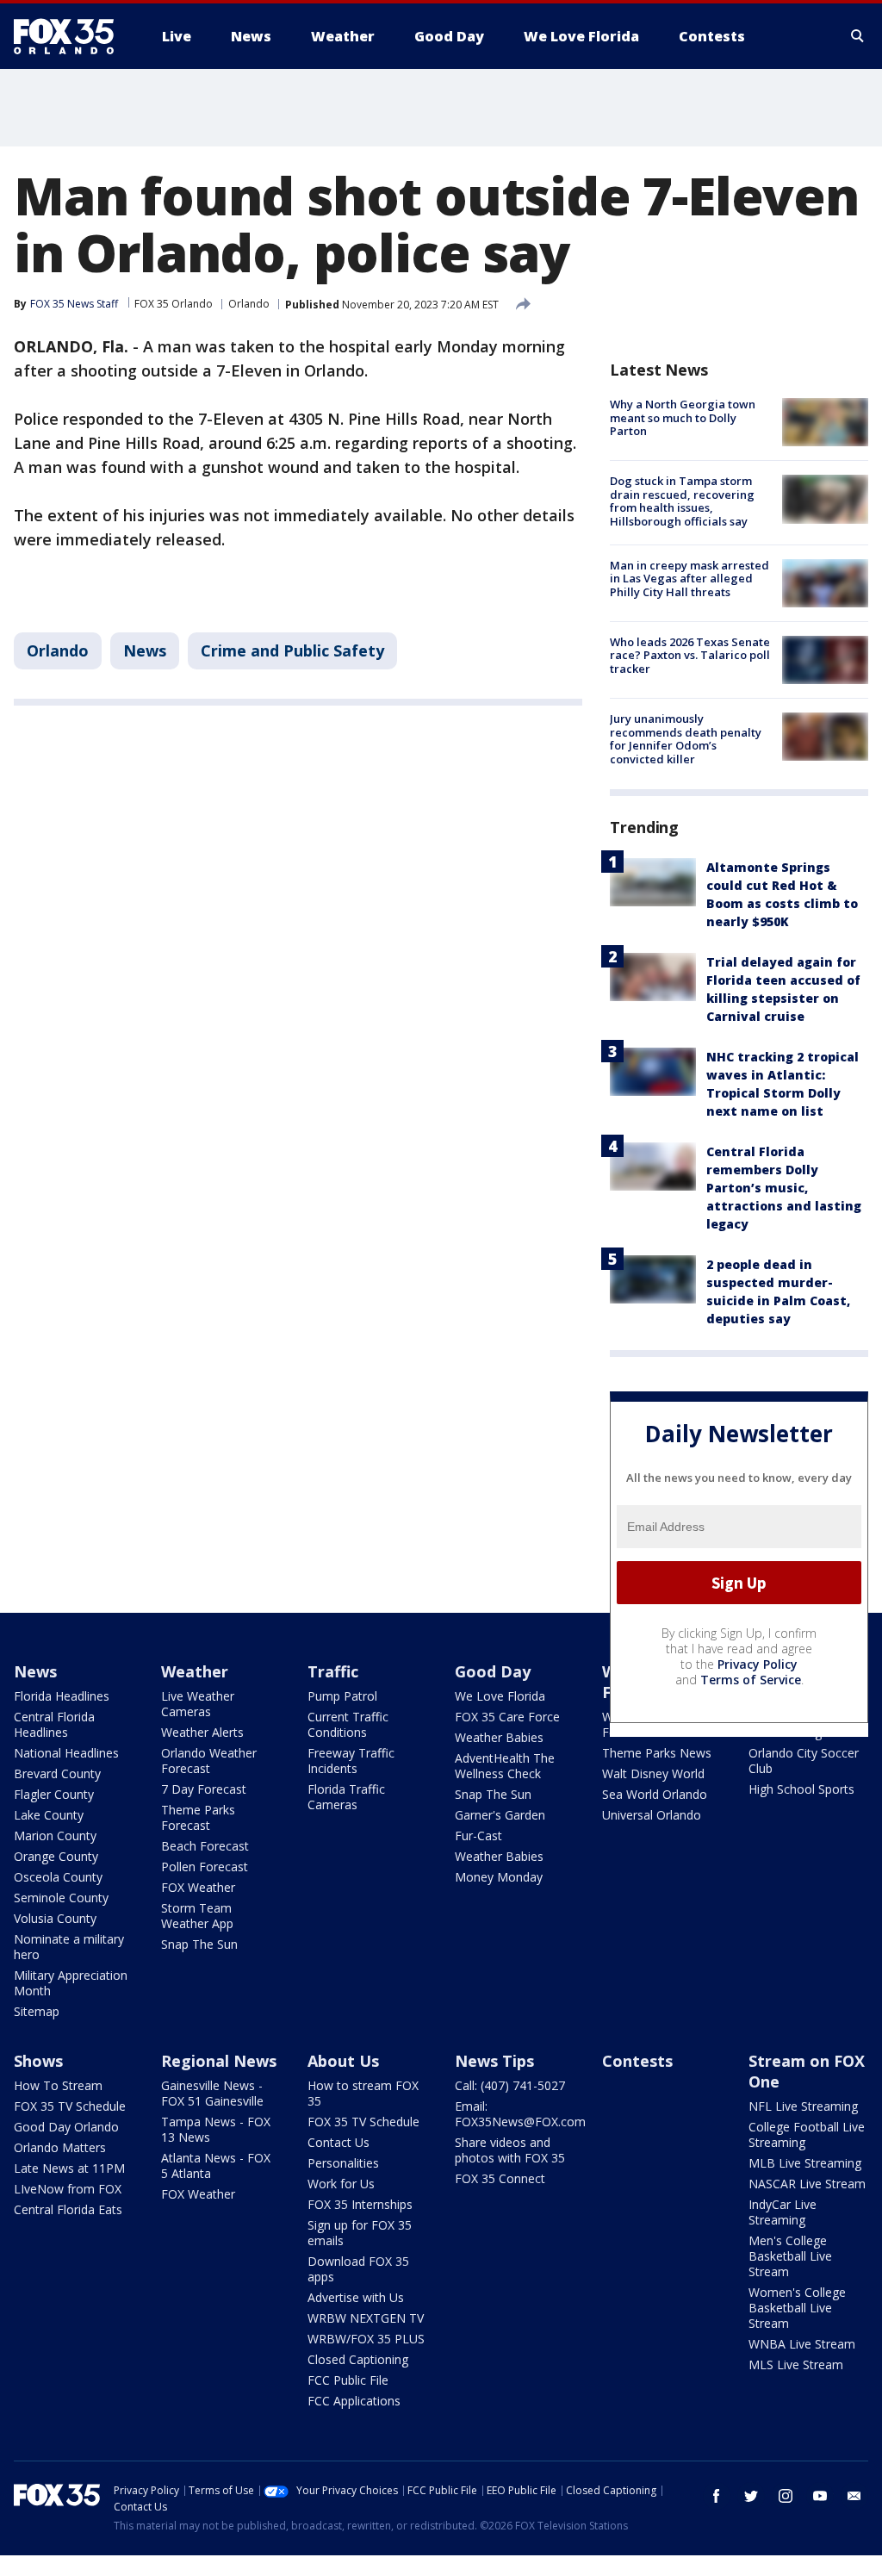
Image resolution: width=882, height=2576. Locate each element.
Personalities (343, 2163)
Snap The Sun (199, 1944)
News (145, 650)
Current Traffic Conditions (348, 1724)
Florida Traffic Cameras (346, 1797)
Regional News (219, 2061)
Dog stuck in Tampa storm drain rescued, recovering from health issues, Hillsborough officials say (682, 501)
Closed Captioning (358, 2359)
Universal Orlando (652, 1815)
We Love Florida (500, 1696)
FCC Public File (348, 2380)
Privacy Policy (758, 1664)
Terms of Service (751, 1680)
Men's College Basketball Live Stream (790, 2256)
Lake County (49, 1815)
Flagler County (54, 1794)
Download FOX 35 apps (358, 2269)
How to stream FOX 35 (363, 2093)
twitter (751, 2496)
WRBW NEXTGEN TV (366, 2318)
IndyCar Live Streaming (783, 2212)
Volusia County (55, 1918)
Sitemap (37, 2011)
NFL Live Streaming (803, 2106)
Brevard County (57, 1773)
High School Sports (801, 1789)
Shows (38, 2061)
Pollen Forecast (205, 1867)
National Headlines (66, 1753)
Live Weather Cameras (198, 1704)
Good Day (493, 1671)
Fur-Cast (478, 1836)
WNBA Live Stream (802, 2344)
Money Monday (499, 1877)
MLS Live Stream (796, 2364)
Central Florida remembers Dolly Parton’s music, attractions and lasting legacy (784, 1188)
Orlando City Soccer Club (804, 1761)
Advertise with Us (356, 2297)
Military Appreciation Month (71, 1983)
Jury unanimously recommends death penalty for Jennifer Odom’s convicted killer (686, 739)
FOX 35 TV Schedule (70, 2106)
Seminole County (61, 1898)
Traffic (333, 1671)
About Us (343, 2061)
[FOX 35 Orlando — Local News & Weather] (71, 36)
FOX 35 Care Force (507, 1717)
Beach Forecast (205, 1846)
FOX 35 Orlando (174, 304)
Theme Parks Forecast (198, 1817)
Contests (637, 2061)
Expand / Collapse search (858, 36)
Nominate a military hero (69, 1947)
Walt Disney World (653, 1773)
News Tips (494, 2061)
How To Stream (58, 2085)
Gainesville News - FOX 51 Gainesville (212, 2093)
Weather (195, 1671)
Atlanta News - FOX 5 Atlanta (216, 2165)
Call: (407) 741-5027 (510, 2085)
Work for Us (341, 2184)
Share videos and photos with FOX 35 (510, 2150)
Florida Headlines (62, 1696)
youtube (820, 2496)
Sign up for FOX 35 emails (360, 2233)
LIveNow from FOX (68, 2189)
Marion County (55, 1836)
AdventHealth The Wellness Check (505, 1766)
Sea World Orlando (655, 1794)
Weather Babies (499, 1737)
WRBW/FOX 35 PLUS (366, 2339)
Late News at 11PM (69, 2168)
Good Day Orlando (66, 2127)
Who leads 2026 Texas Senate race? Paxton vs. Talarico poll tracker (690, 655)
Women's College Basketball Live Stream (797, 2308)
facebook (717, 2496)
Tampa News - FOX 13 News (216, 2129)
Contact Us (339, 2142)
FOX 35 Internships (360, 2204)
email (854, 2496)
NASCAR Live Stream (807, 2184)
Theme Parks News (657, 1753)
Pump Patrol (342, 1696)
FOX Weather (198, 1887)
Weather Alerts (202, 1732)
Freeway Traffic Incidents (351, 1761)
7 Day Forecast (204, 1789)
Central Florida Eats (68, 2209)
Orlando (249, 304)
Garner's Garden (500, 1815)
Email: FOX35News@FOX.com (520, 2114)
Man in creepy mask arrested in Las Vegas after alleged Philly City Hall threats (689, 579)
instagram (786, 2496)
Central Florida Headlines (54, 1724)
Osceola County (58, 1877)
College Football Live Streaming (807, 2134)
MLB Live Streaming (805, 2163)
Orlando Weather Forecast (209, 1761)
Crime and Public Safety (292, 650)
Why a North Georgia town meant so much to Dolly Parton (683, 417)
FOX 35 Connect (500, 2178)
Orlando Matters (60, 2147)
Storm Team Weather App (197, 1916)
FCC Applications (354, 2401)
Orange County (56, 1856)
